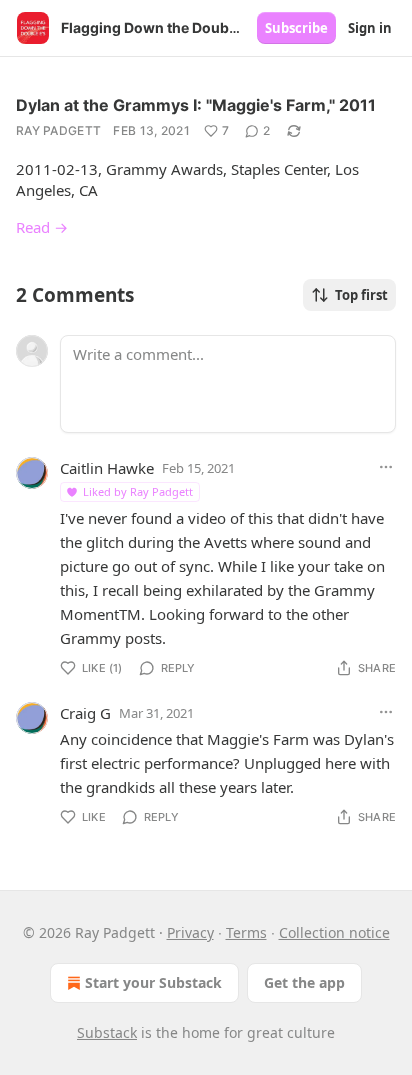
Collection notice (334, 932)
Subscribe (296, 28)
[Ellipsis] (386, 467)
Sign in (370, 28)
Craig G (85, 713)
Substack (107, 1032)
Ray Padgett (58, 130)
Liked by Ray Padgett (138, 491)
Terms (246, 932)
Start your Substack (153, 982)
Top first (361, 295)
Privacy (190, 932)
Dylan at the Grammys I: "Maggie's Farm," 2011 (196, 105)
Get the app (304, 982)
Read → (42, 227)
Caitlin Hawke (107, 468)
